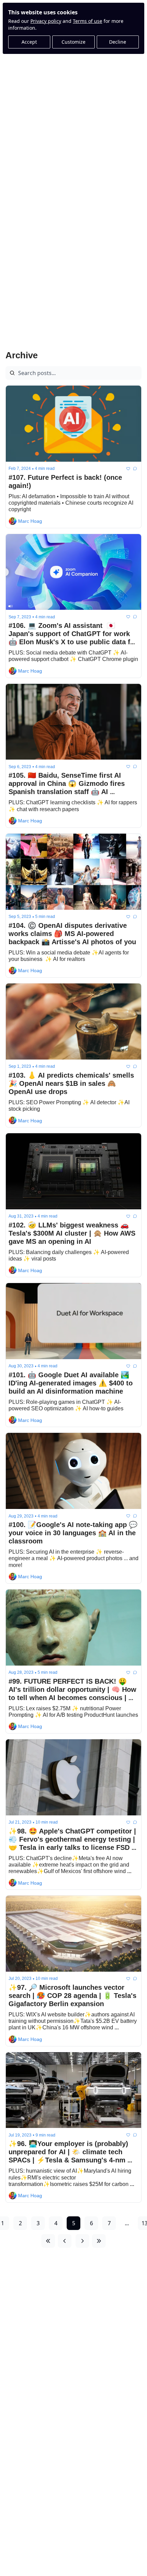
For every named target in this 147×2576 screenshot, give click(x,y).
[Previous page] (65, 2241)
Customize (73, 42)
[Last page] (99, 2241)
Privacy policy (46, 21)
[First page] (48, 2241)
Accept (29, 42)
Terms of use (88, 21)
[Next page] (82, 2241)
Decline (118, 42)
